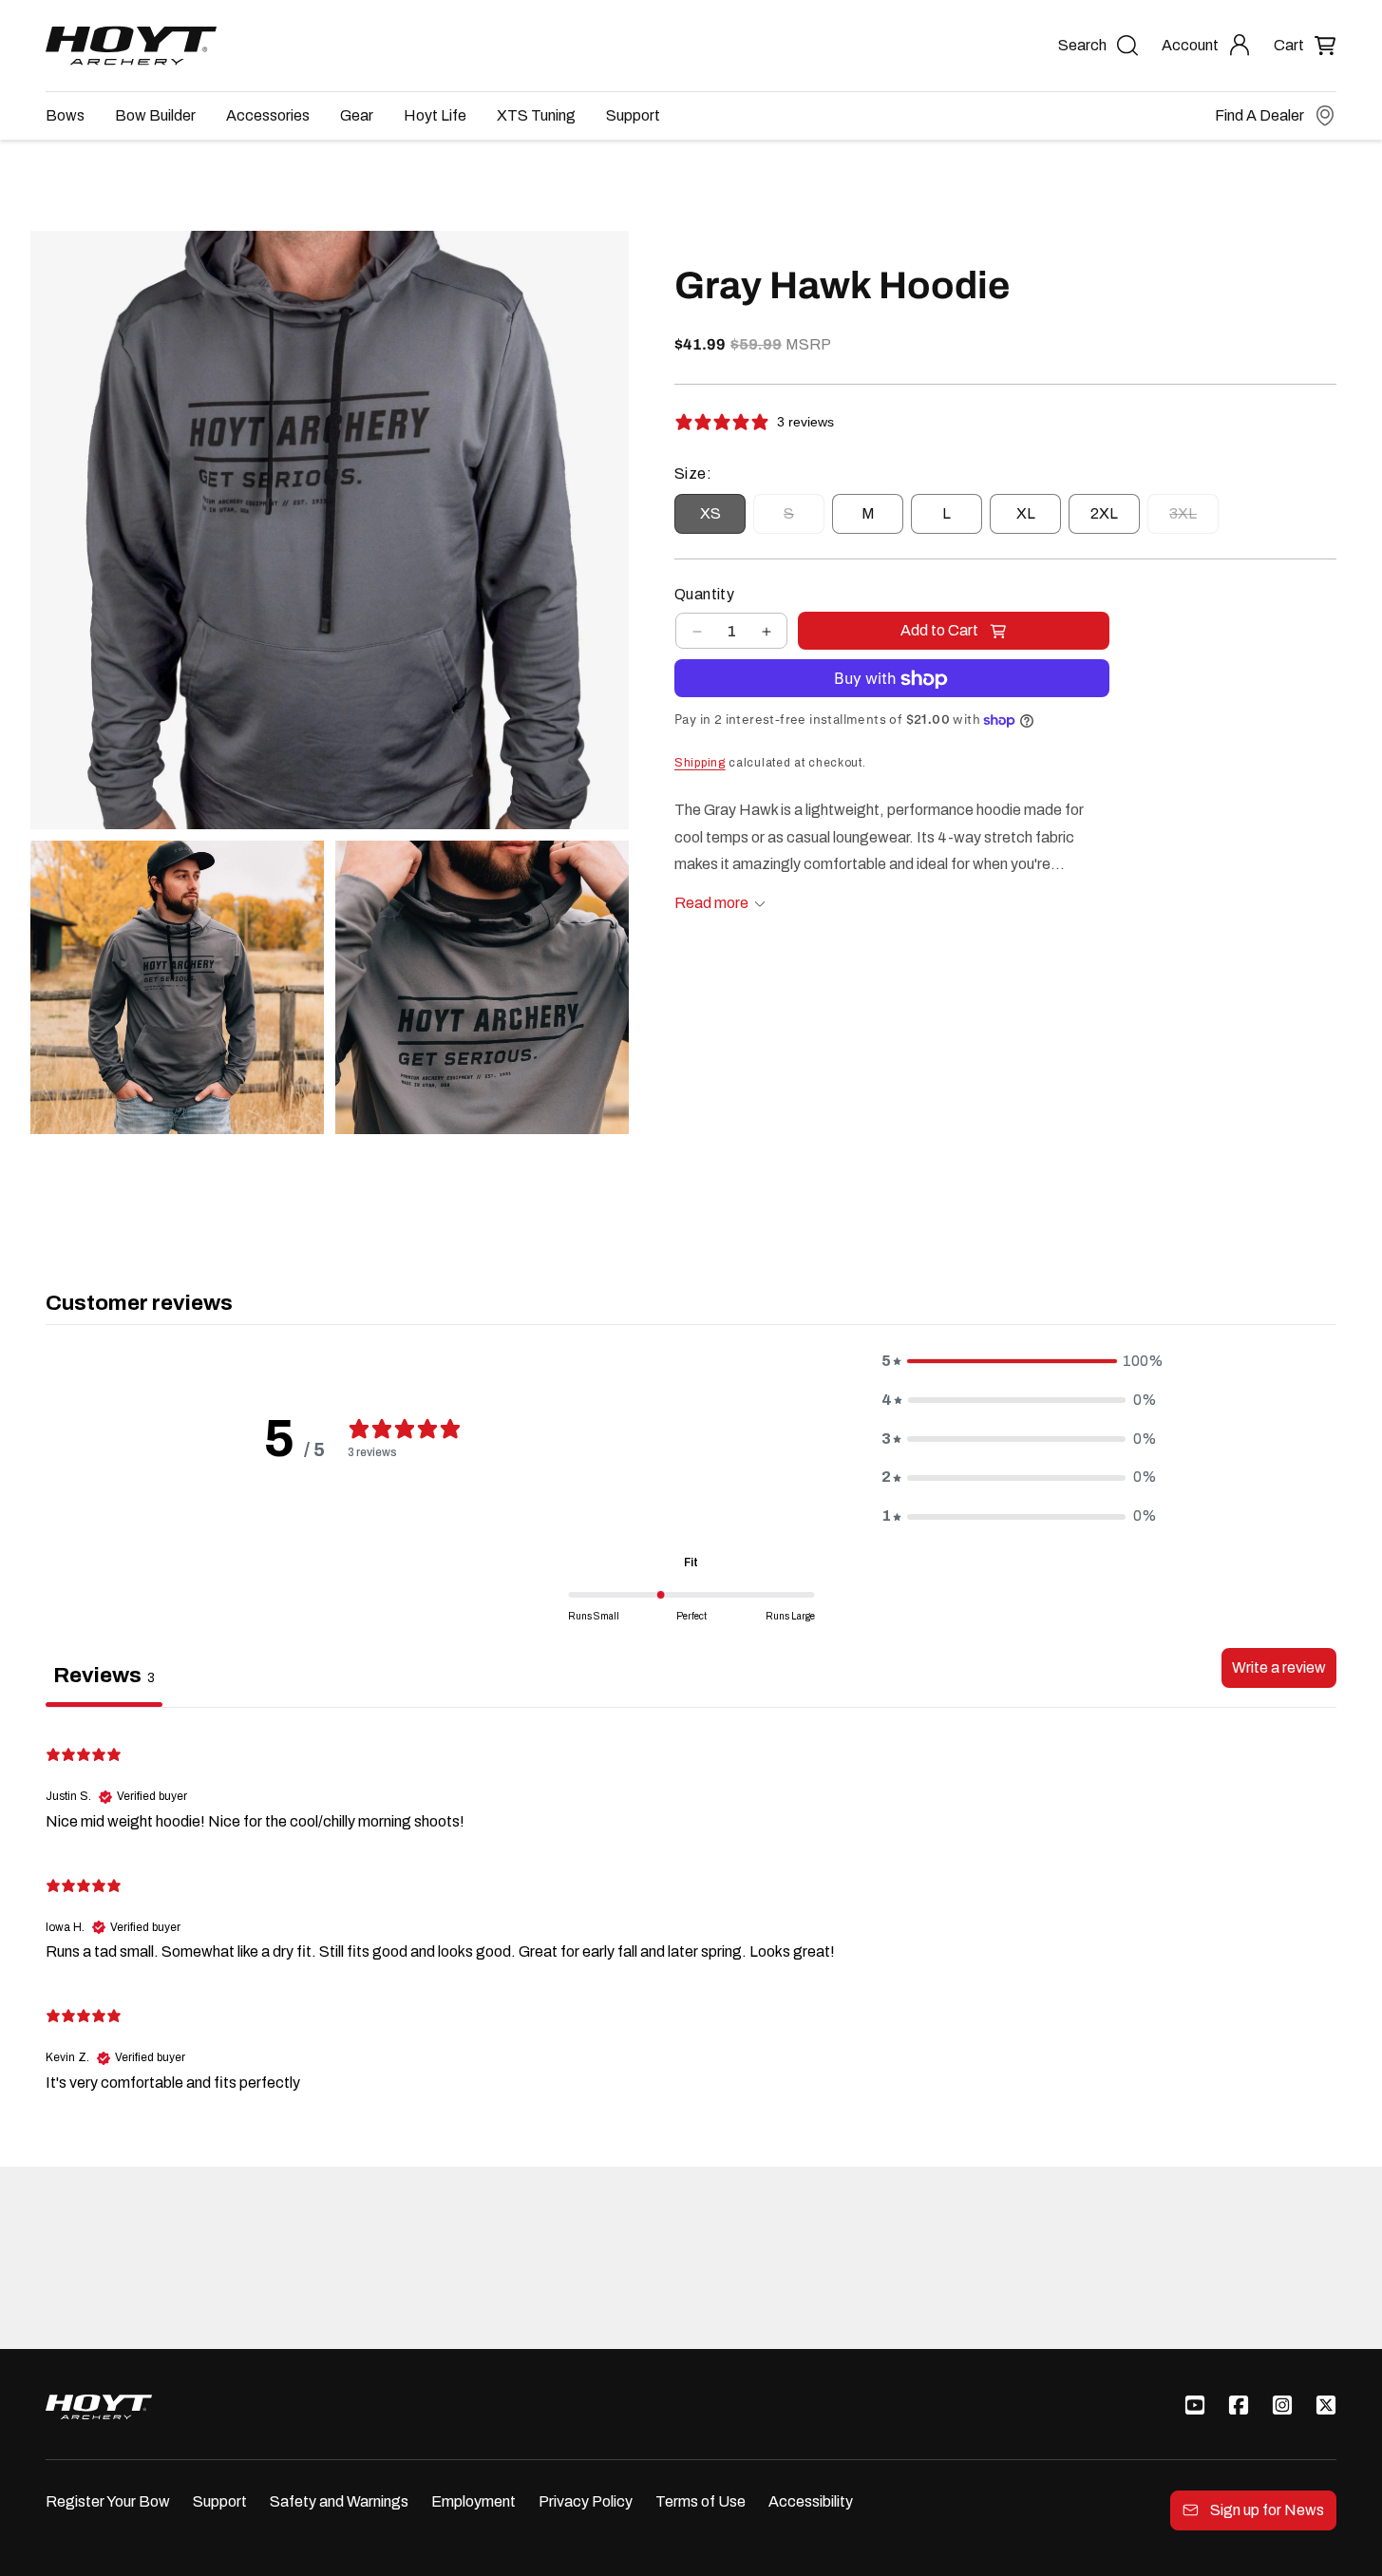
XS (710, 514)
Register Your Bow (108, 2501)
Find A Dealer (1259, 115)
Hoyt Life (435, 115)
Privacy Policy (586, 2501)
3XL (1194, 520)
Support (633, 115)
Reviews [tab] (104, 1675)
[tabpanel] (691, 1915)
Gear (357, 115)
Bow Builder (155, 115)
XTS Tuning (536, 115)
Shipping (700, 764)
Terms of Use (700, 2501)
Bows (65, 115)
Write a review (1279, 1667)
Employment (473, 2501)
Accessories (268, 115)
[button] (1305, 45)
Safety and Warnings (339, 2501)
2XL (1104, 514)
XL (1026, 514)
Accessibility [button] (811, 2501)
